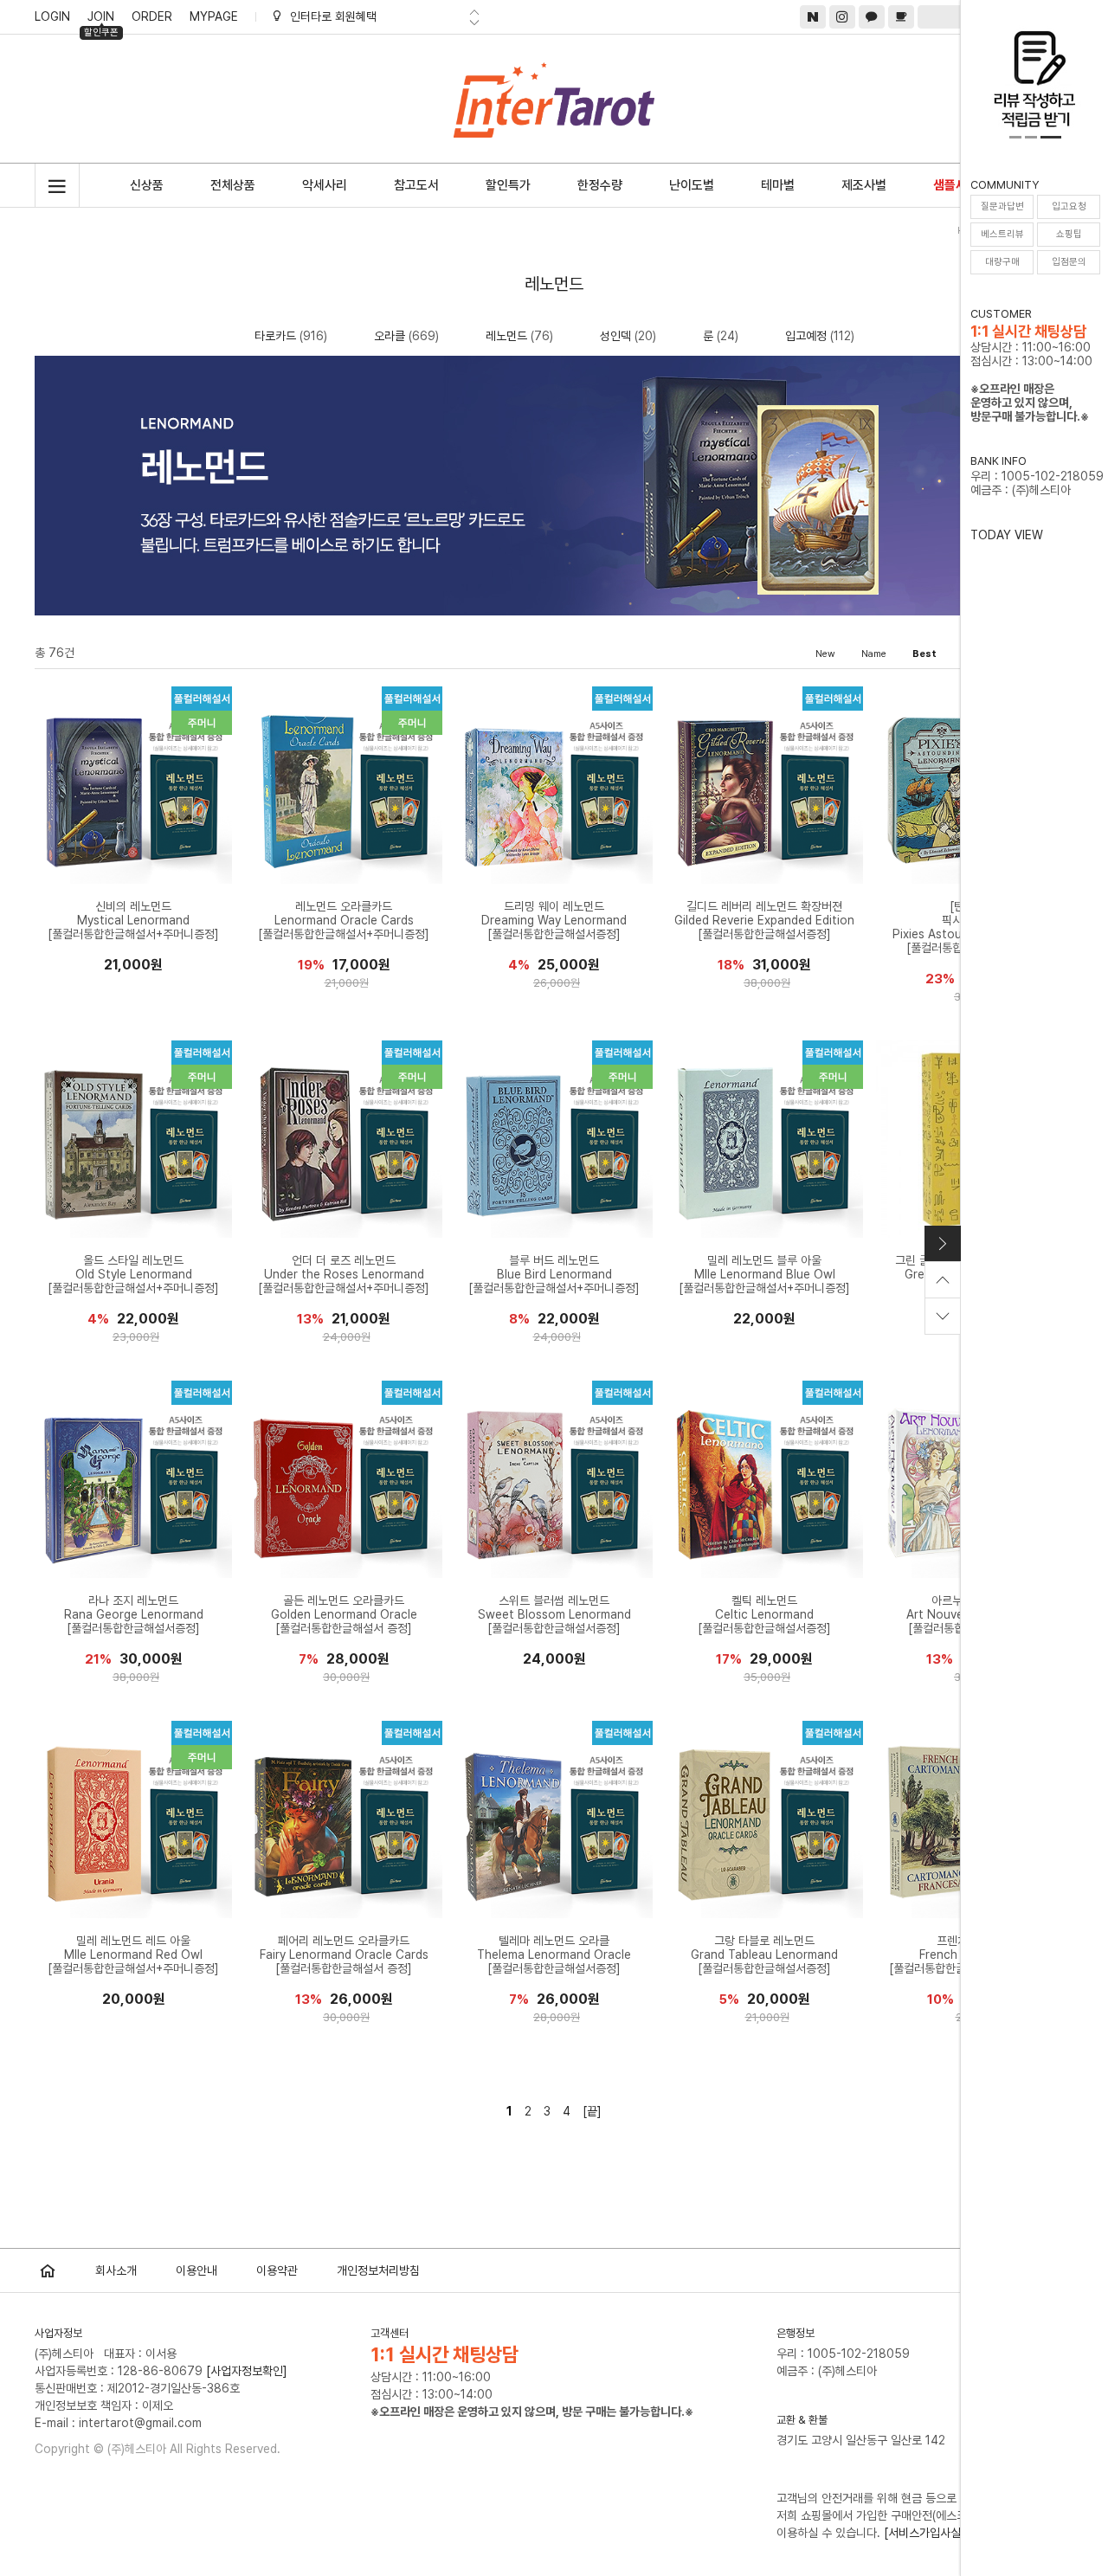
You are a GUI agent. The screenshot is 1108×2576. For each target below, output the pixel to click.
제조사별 (864, 185)
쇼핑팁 (1069, 234)
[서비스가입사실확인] (935, 2533)
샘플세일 (956, 185)
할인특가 (508, 185)
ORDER (152, 16)
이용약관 (277, 2270)
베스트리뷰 (1002, 234)
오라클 (390, 336)
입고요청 (1069, 206)
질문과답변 (1002, 206)
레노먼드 (506, 336)
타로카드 (275, 336)
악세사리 (325, 185)
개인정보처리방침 (378, 2270)
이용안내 (196, 2270)
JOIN (101, 19)
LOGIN (52, 16)
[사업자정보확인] (247, 2371)
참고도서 (416, 185)
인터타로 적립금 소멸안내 (351, 16)
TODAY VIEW (1007, 535)
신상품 (147, 185)
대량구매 (1002, 262)
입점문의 (1069, 262)
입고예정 (806, 336)
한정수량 (600, 185)
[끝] (592, 2111)
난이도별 (692, 185)
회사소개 (116, 2270)
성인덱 (615, 336)
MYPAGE (214, 16)
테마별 (778, 185)
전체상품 (233, 185)
